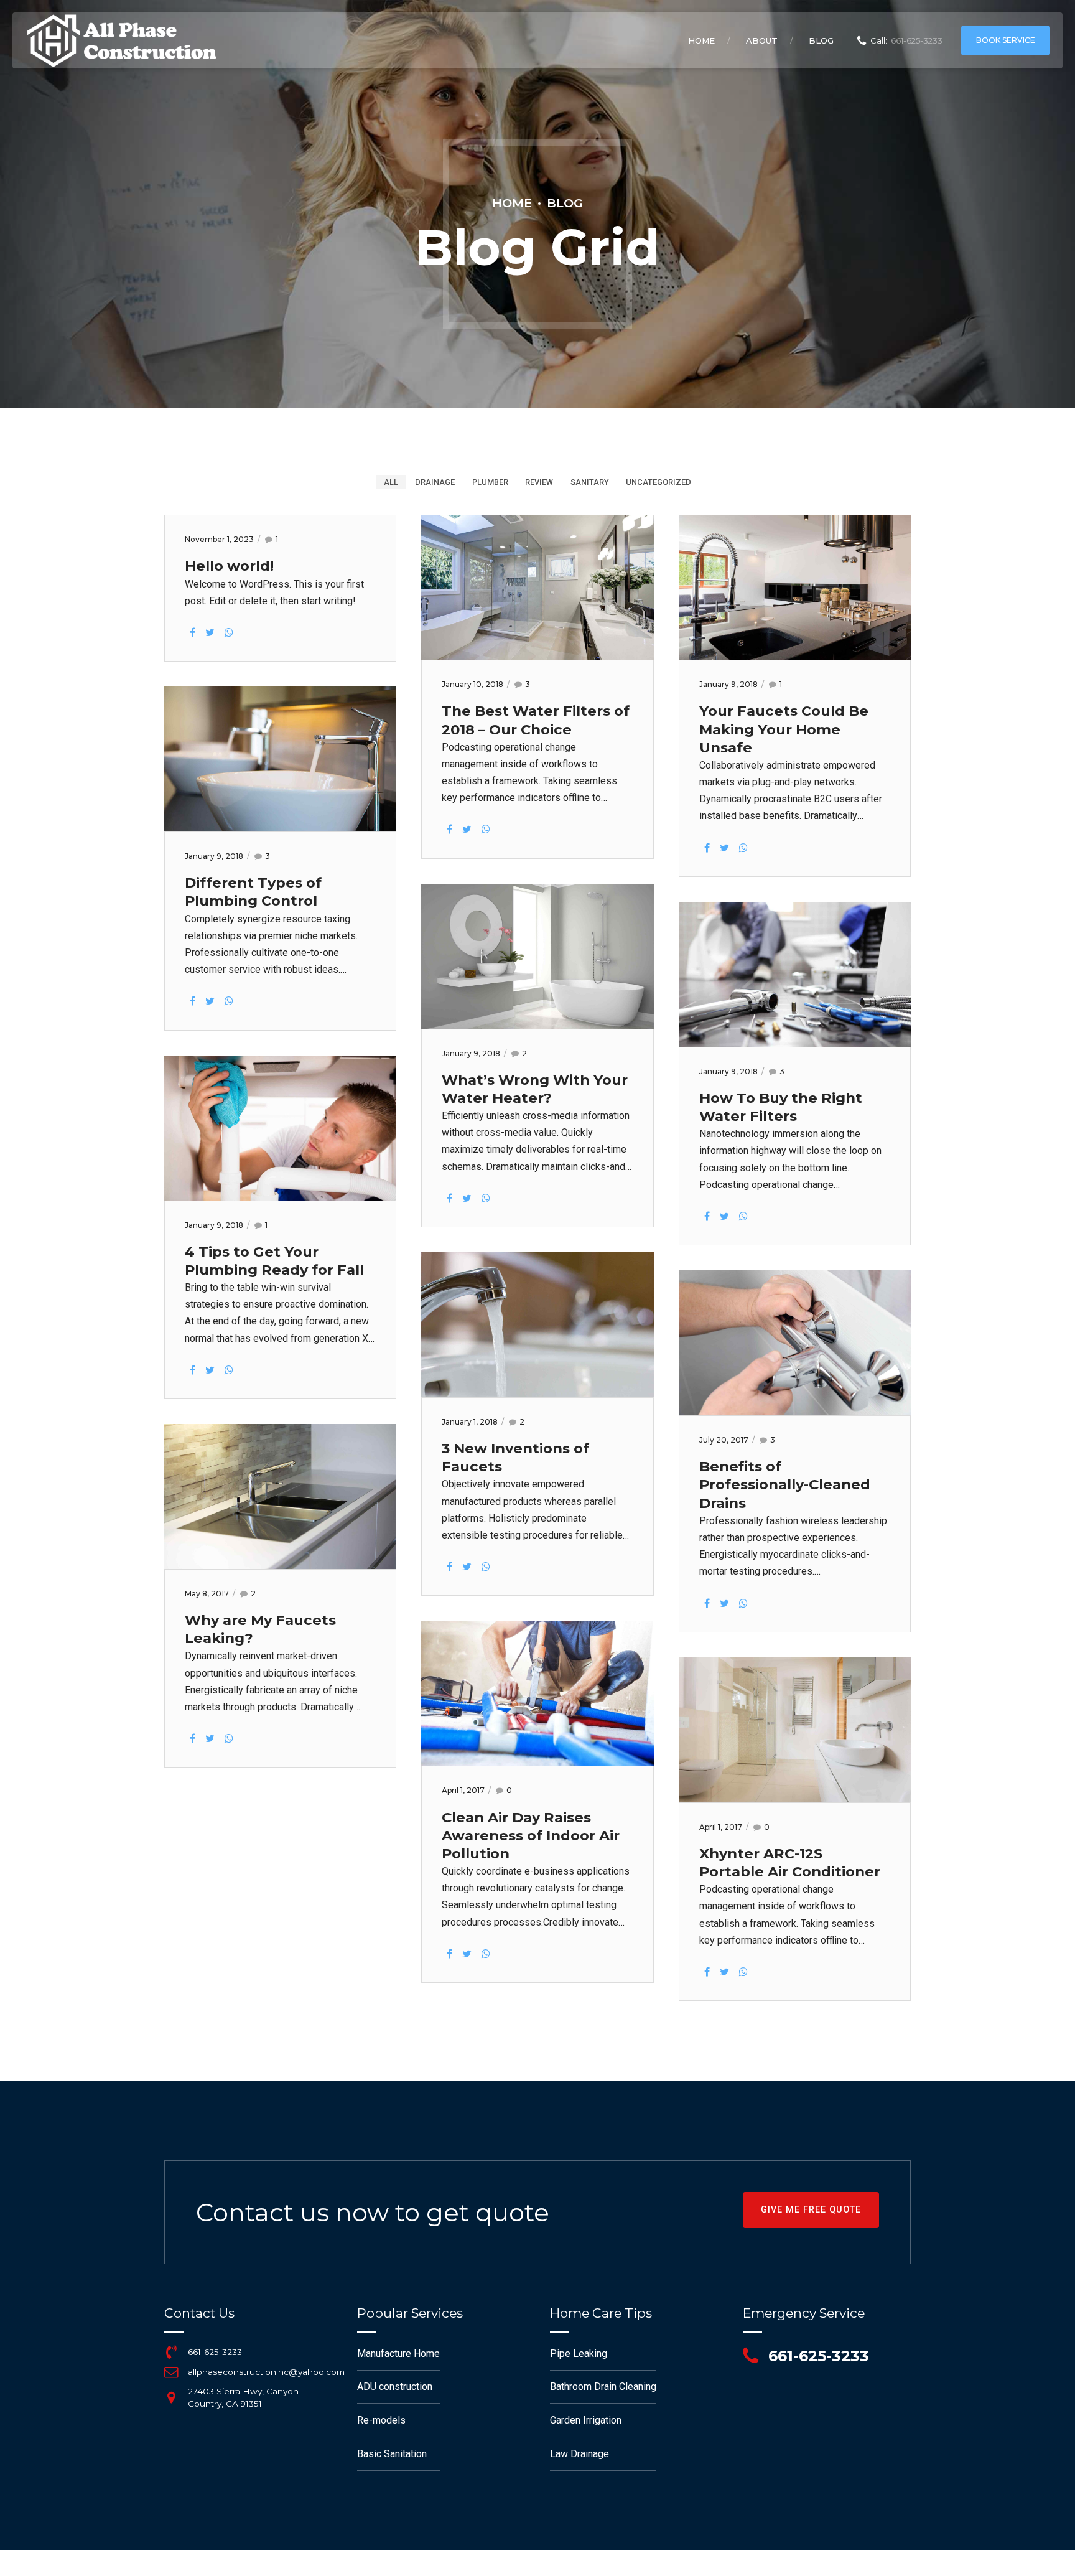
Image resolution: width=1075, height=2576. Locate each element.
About (762, 40)
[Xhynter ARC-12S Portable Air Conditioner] (795, 1799)
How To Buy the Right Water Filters (781, 1107)
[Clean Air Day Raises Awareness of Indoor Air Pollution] (537, 1763)
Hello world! (229, 566)
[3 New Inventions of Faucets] (537, 1394)
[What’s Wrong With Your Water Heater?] (537, 1025)
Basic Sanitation (392, 2454)
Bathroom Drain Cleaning (603, 2386)
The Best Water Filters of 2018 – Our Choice (536, 720)
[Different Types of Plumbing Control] (280, 828)
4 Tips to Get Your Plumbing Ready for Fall (274, 1261)
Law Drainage (579, 2454)
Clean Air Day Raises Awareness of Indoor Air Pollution (531, 1835)
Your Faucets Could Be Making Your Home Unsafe (784, 729)
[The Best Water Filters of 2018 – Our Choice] (537, 657)
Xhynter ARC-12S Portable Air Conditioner (790, 1862)
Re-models (381, 2420)
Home (701, 40)
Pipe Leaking (579, 2354)
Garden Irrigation (586, 2420)
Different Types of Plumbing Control (253, 892)
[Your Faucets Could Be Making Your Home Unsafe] (795, 657)
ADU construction (395, 2386)
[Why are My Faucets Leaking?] (280, 1566)
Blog (821, 40)
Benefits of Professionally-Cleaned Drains (785, 1484)
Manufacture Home (398, 2354)
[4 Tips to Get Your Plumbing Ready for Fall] (280, 1197)
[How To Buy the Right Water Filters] (795, 1043)
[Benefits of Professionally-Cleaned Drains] (795, 1412)
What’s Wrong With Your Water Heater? (535, 1089)
